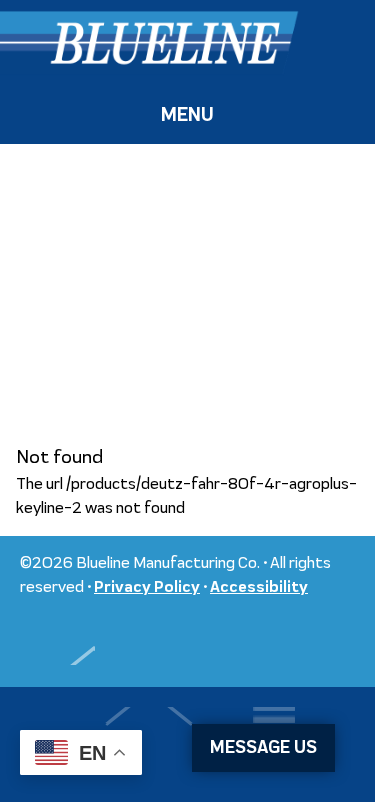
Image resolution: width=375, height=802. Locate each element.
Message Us (263, 748)
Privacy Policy (147, 588)
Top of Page (57, 640)
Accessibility (259, 588)
